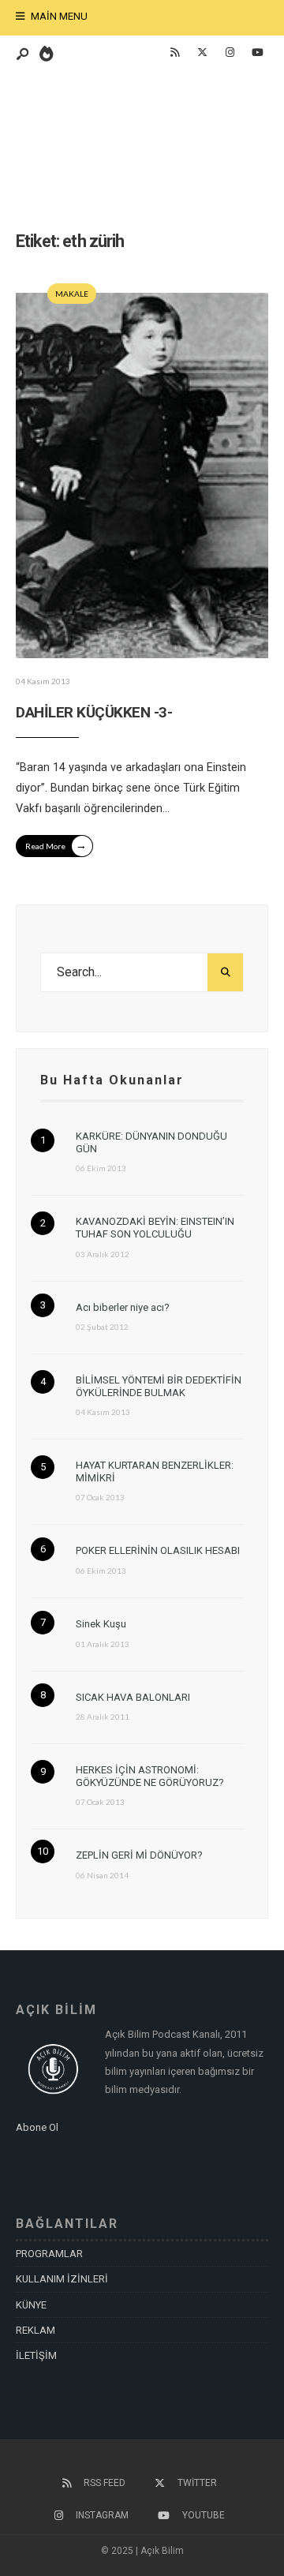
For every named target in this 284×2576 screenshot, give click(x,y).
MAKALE (72, 294)
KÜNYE (31, 2305)
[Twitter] (202, 53)
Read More (56, 845)
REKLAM (35, 2330)
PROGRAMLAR (49, 2254)
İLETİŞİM (36, 2355)
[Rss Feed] (174, 53)
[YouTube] (257, 53)
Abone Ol (37, 2127)
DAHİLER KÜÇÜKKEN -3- (94, 712)
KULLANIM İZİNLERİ (62, 2279)
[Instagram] (230, 53)
